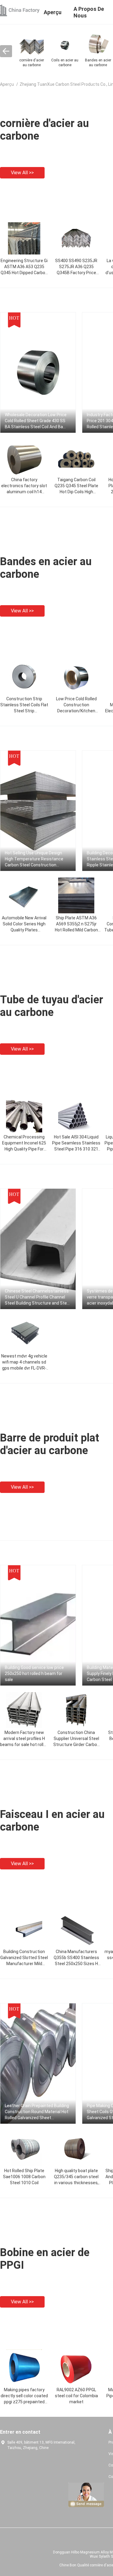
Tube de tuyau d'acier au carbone (52, 1006)
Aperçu (7, 84)
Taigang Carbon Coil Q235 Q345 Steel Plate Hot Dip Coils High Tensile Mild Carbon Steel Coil (76, 492)
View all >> (22, 173)
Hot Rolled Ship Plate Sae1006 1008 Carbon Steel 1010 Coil (24, 2177)
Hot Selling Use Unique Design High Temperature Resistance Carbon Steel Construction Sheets (34, 859)
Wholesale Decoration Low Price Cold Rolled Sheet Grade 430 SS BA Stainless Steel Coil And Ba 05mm (36, 421)
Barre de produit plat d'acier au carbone (50, 1444)
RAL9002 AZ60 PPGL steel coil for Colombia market (76, 2396)
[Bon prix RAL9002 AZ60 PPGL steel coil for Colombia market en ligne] (76, 2367)
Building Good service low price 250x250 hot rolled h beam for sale (34, 1673)
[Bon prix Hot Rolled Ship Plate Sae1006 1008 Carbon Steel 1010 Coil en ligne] (24, 2148)
